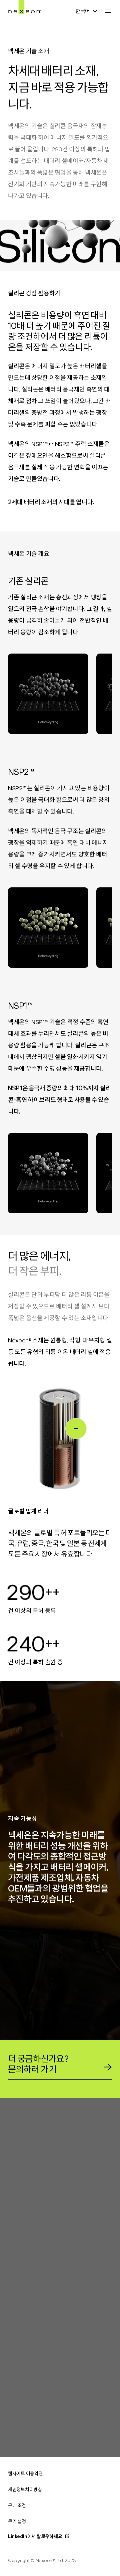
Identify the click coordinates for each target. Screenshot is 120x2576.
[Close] (76, 1428)
